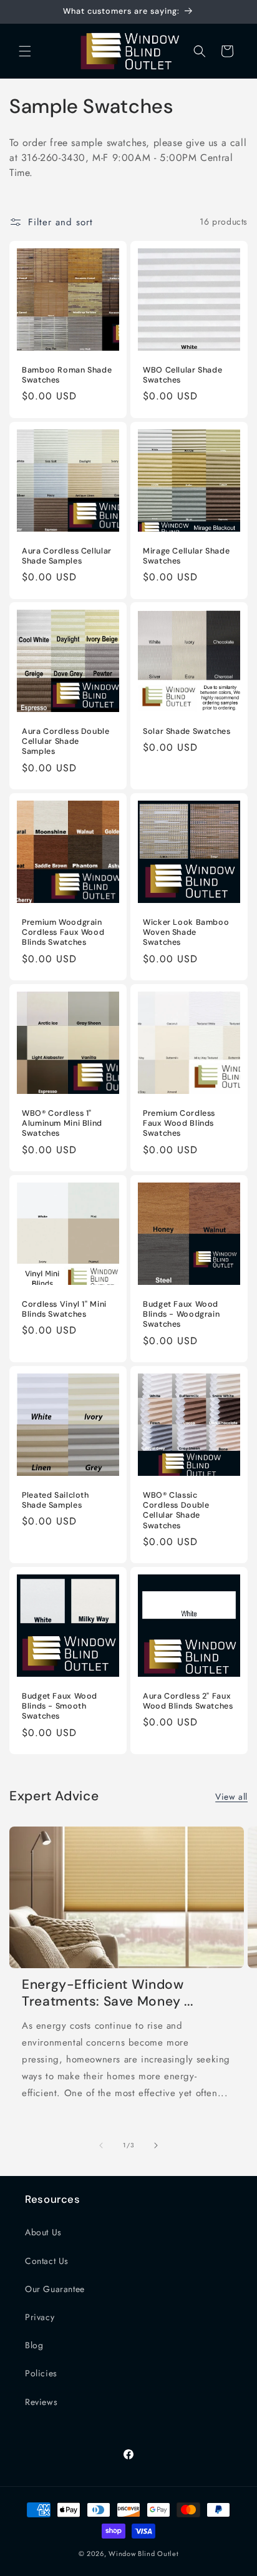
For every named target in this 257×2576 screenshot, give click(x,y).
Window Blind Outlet (143, 2554)
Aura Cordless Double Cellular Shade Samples (66, 741)
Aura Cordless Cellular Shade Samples (67, 556)
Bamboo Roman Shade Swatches (67, 375)
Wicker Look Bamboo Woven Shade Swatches (186, 932)
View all (231, 1797)
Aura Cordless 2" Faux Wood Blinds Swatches (188, 1701)
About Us (43, 2232)
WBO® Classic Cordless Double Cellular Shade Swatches (176, 1510)
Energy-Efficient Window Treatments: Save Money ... (107, 1993)
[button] (25, 51)
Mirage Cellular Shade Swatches (186, 556)
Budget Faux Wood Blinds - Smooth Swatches (60, 1706)
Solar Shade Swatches (187, 731)
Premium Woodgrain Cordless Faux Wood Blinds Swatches (63, 932)
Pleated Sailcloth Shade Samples (56, 1500)
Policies (41, 2373)
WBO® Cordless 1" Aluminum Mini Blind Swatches (62, 1123)
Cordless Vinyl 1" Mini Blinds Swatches (64, 1309)
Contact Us (47, 2261)
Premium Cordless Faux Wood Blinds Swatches (179, 1123)
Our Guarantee (55, 2289)
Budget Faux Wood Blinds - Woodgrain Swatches (181, 1314)
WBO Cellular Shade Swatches (182, 375)
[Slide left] (101, 2145)
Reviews (41, 2402)
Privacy (40, 2317)
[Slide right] (156, 2145)
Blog (34, 2345)
